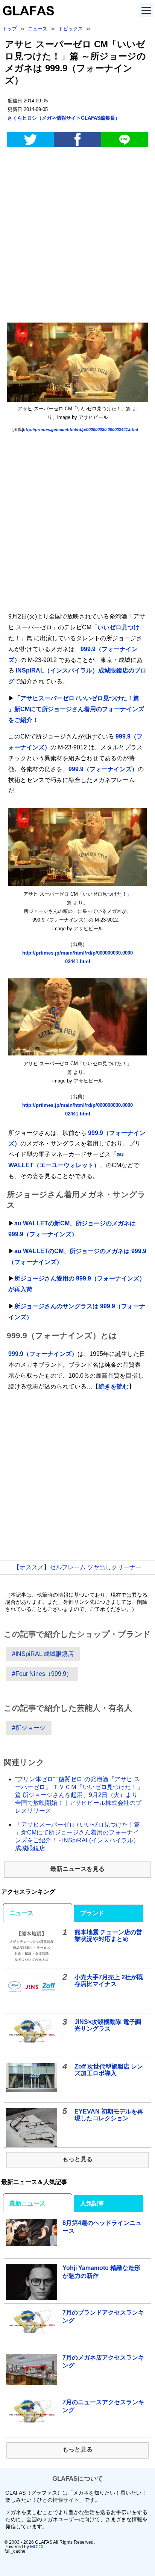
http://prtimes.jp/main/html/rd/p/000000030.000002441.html (81, 429)
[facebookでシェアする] (77, 140)
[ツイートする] (30, 140)
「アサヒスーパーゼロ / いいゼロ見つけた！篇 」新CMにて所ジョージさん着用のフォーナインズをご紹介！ (76, 709)
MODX (37, 2547)
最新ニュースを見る (77, 1869)
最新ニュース (27, 2203)
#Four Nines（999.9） (42, 1674)
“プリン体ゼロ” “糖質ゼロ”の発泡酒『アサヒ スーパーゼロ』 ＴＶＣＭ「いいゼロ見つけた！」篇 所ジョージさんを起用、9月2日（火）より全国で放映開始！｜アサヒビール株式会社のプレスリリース (79, 1795)
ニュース (21, 1913)
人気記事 (92, 2203)
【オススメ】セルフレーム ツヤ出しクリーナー (77, 1567)
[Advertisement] (77, 236)
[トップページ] (27, 13)
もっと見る (77, 2159)
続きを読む (114, 1386)
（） (64, 118)
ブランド (92, 1913)
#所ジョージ (29, 1728)
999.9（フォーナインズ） (103, 769)
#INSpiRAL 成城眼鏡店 (43, 1654)
